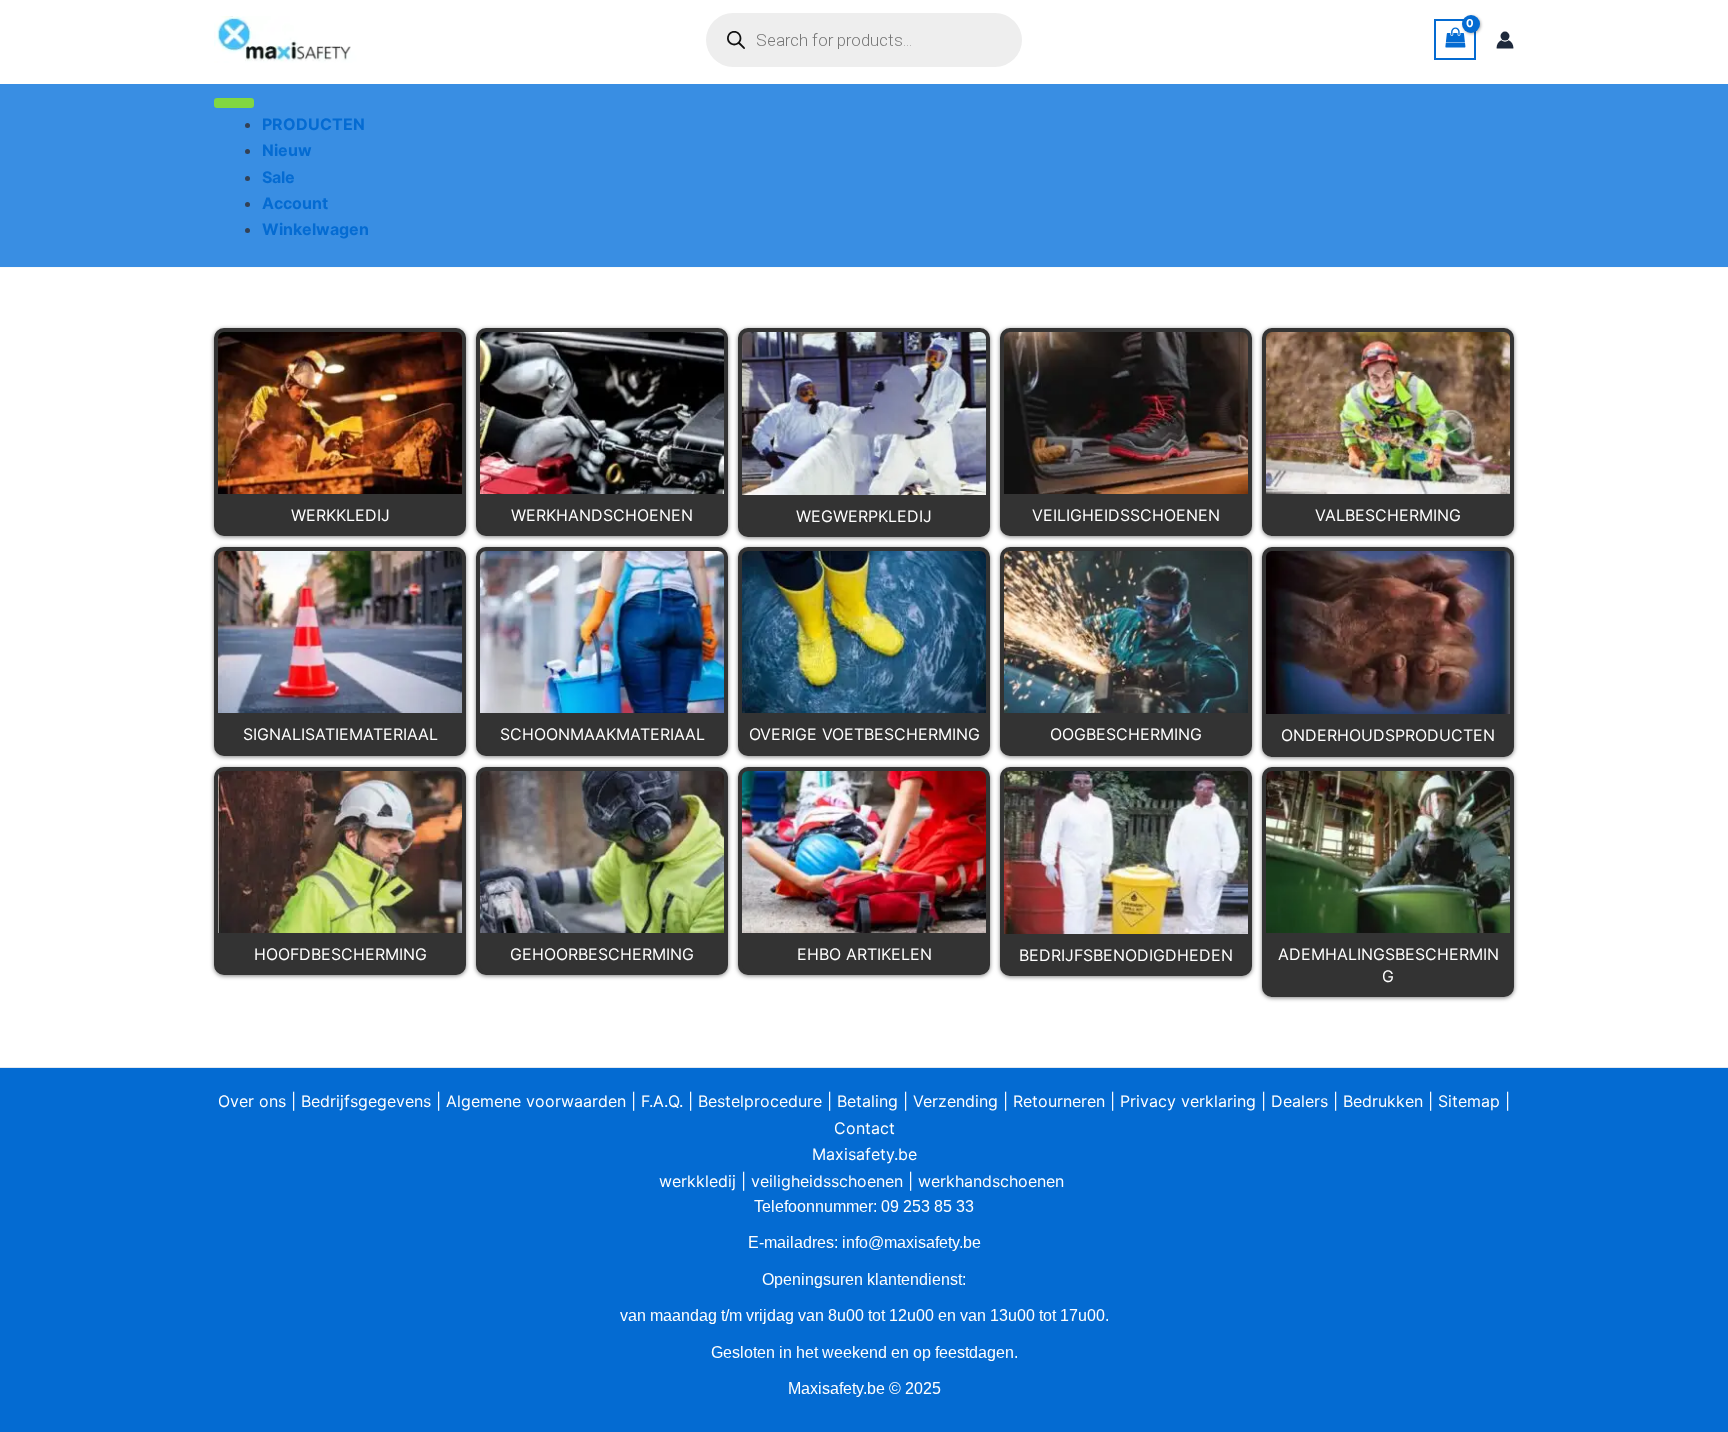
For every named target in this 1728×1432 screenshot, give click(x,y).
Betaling (867, 1101)
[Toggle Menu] (234, 103)
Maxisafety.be (864, 1154)
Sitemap (1469, 1101)
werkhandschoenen (991, 1181)
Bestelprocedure (760, 1101)
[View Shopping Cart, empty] (1455, 39)
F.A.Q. (662, 1101)
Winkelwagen (315, 229)
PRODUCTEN (313, 124)
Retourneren (1059, 1101)
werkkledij (697, 1181)
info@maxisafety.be (911, 1242)
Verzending (955, 1101)
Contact (864, 1128)
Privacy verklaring (1188, 1101)
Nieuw (287, 150)
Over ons (252, 1101)
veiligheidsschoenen (827, 1181)
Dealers (1299, 1101)
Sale (278, 177)
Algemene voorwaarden (536, 1101)
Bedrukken (1383, 1101)
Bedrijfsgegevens (366, 1101)
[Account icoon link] (1505, 40)
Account (295, 203)
